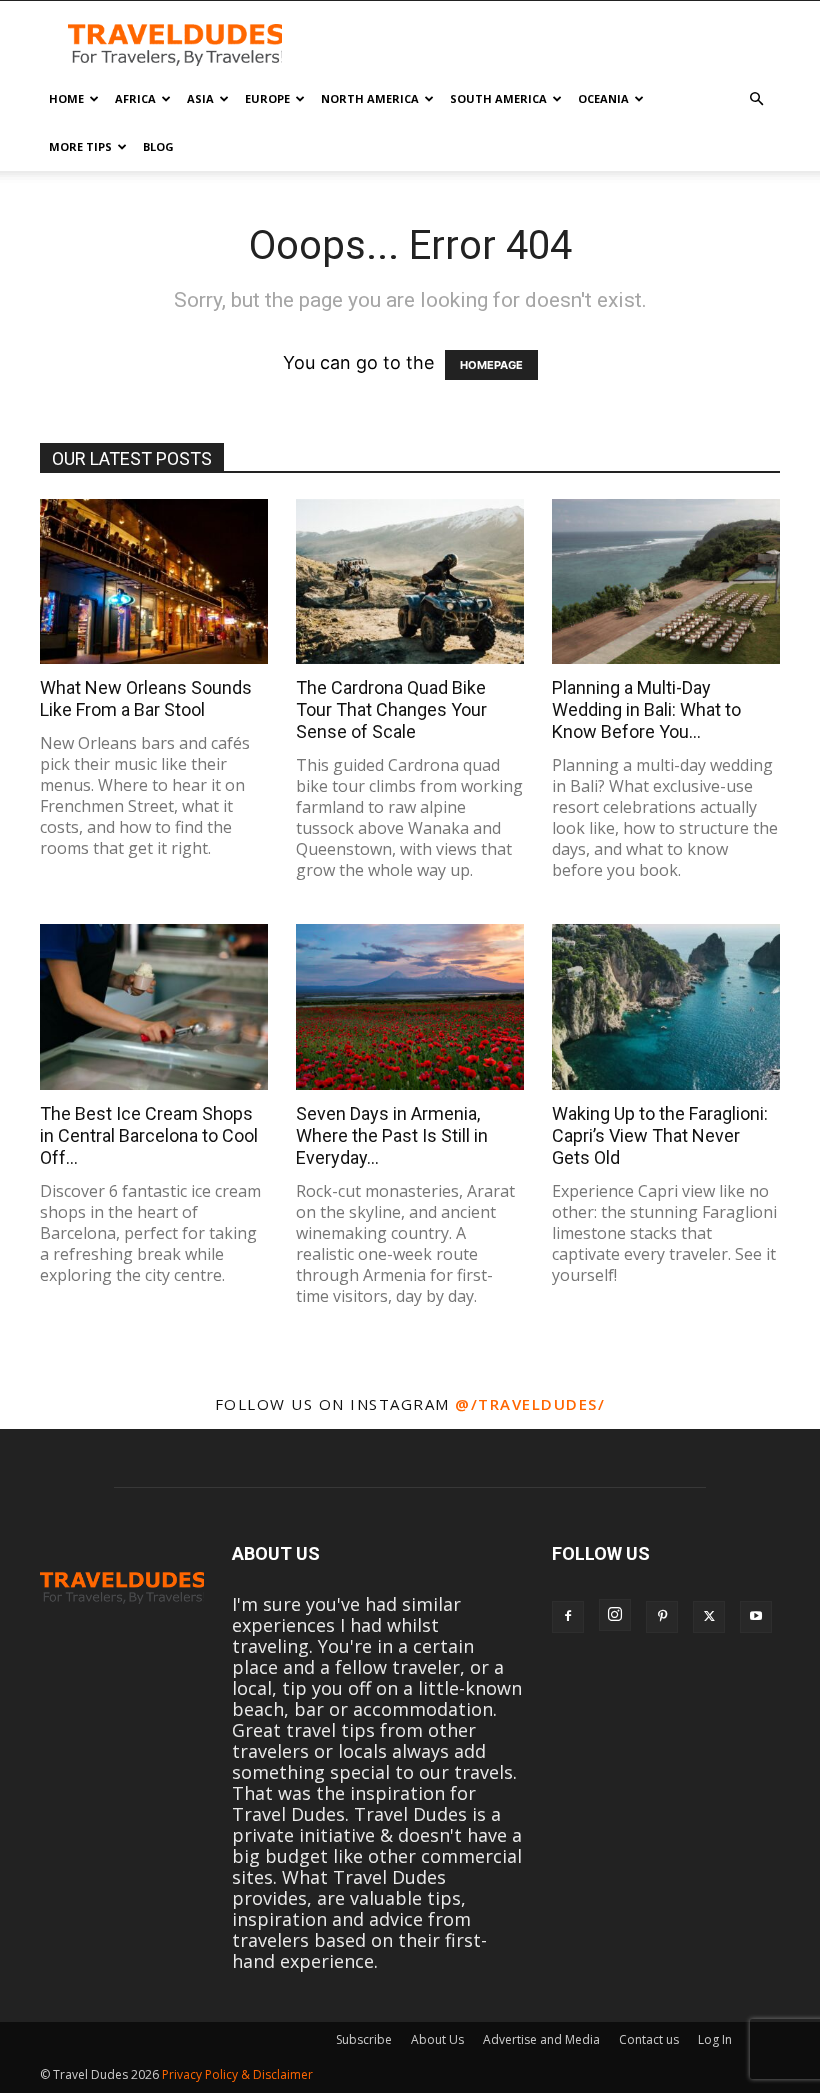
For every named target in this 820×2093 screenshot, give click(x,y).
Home (66, 98)
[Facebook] (568, 1617)
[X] (709, 1617)
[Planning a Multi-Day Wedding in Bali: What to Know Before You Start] (666, 581)
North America (370, 98)
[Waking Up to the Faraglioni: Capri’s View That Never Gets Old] (666, 1006)
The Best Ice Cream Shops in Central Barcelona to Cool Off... (149, 1135)
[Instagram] (615, 1615)
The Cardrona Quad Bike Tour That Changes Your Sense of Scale (391, 709)
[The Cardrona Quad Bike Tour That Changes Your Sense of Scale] (410, 581)
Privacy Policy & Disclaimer (237, 2074)
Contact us (649, 2039)
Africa (135, 98)
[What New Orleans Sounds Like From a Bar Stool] (154, 581)
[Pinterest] (662, 1617)
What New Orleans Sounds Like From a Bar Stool (146, 698)
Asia (200, 98)
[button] (756, 98)
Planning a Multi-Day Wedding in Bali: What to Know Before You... (646, 709)
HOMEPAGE (491, 365)
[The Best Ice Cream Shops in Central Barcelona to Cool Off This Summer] (154, 1006)
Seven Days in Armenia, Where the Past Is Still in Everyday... (392, 1135)
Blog (158, 146)
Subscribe (364, 2039)
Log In (715, 2039)
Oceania (603, 98)
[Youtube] (756, 1617)
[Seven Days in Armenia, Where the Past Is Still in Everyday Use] (410, 1006)
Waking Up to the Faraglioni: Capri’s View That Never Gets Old (660, 1135)
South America (498, 98)
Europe (267, 98)
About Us (437, 2039)
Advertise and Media (541, 2039)
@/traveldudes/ (530, 1404)
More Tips (80, 146)
